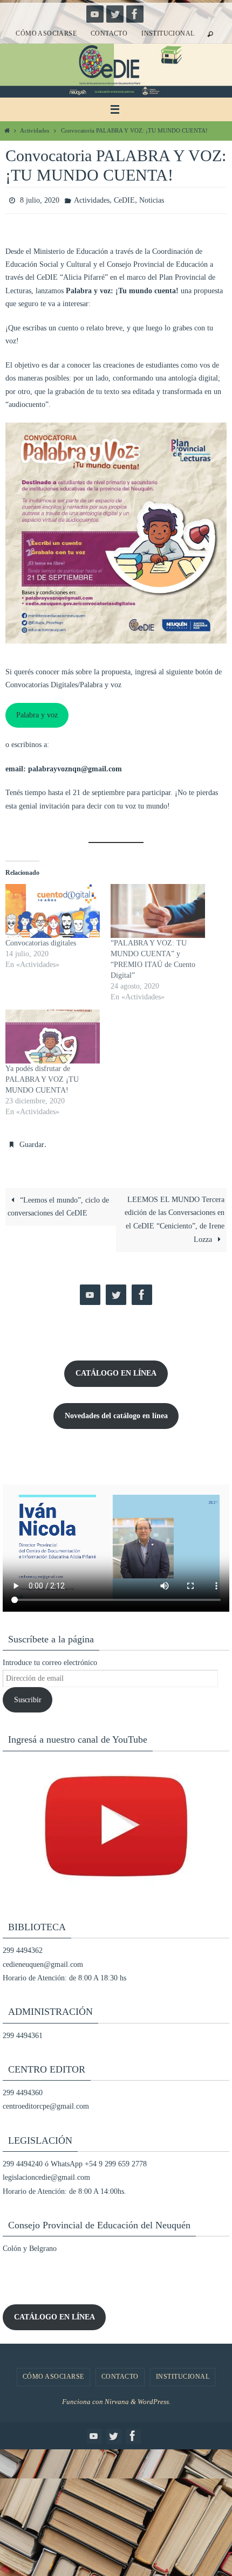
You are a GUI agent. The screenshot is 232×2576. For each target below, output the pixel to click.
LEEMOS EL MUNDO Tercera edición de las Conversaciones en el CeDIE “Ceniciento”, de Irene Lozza (175, 1215)
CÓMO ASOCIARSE (46, 33)
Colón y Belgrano (30, 2244)
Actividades (35, 130)
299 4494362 (23, 1946)
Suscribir (28, 1695)
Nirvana (117, 2397)
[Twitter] (115, 14)
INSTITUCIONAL (168, 33)
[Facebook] (135, 14)
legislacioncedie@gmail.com (46, 2173)
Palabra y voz (37, 712)
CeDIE (124, 199)
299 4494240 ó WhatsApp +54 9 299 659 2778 (75, 2159)
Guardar (32, 1141)
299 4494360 (23, 2088)
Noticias (152, 199)
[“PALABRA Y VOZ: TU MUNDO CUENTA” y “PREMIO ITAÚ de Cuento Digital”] (158, 908)
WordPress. (154, 2397)
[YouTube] (95, 14)
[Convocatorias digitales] (53, 908)
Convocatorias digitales (41, 940)
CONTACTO (109, 33)
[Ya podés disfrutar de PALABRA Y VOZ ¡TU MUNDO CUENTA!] (53, 1034)
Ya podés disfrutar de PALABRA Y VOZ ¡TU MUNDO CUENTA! (42, 1077)
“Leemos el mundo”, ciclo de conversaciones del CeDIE (58, 1202)
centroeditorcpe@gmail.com (46, 2101)
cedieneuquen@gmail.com (43, 1959)
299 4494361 (23, 2030)
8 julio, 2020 (40, 199)
